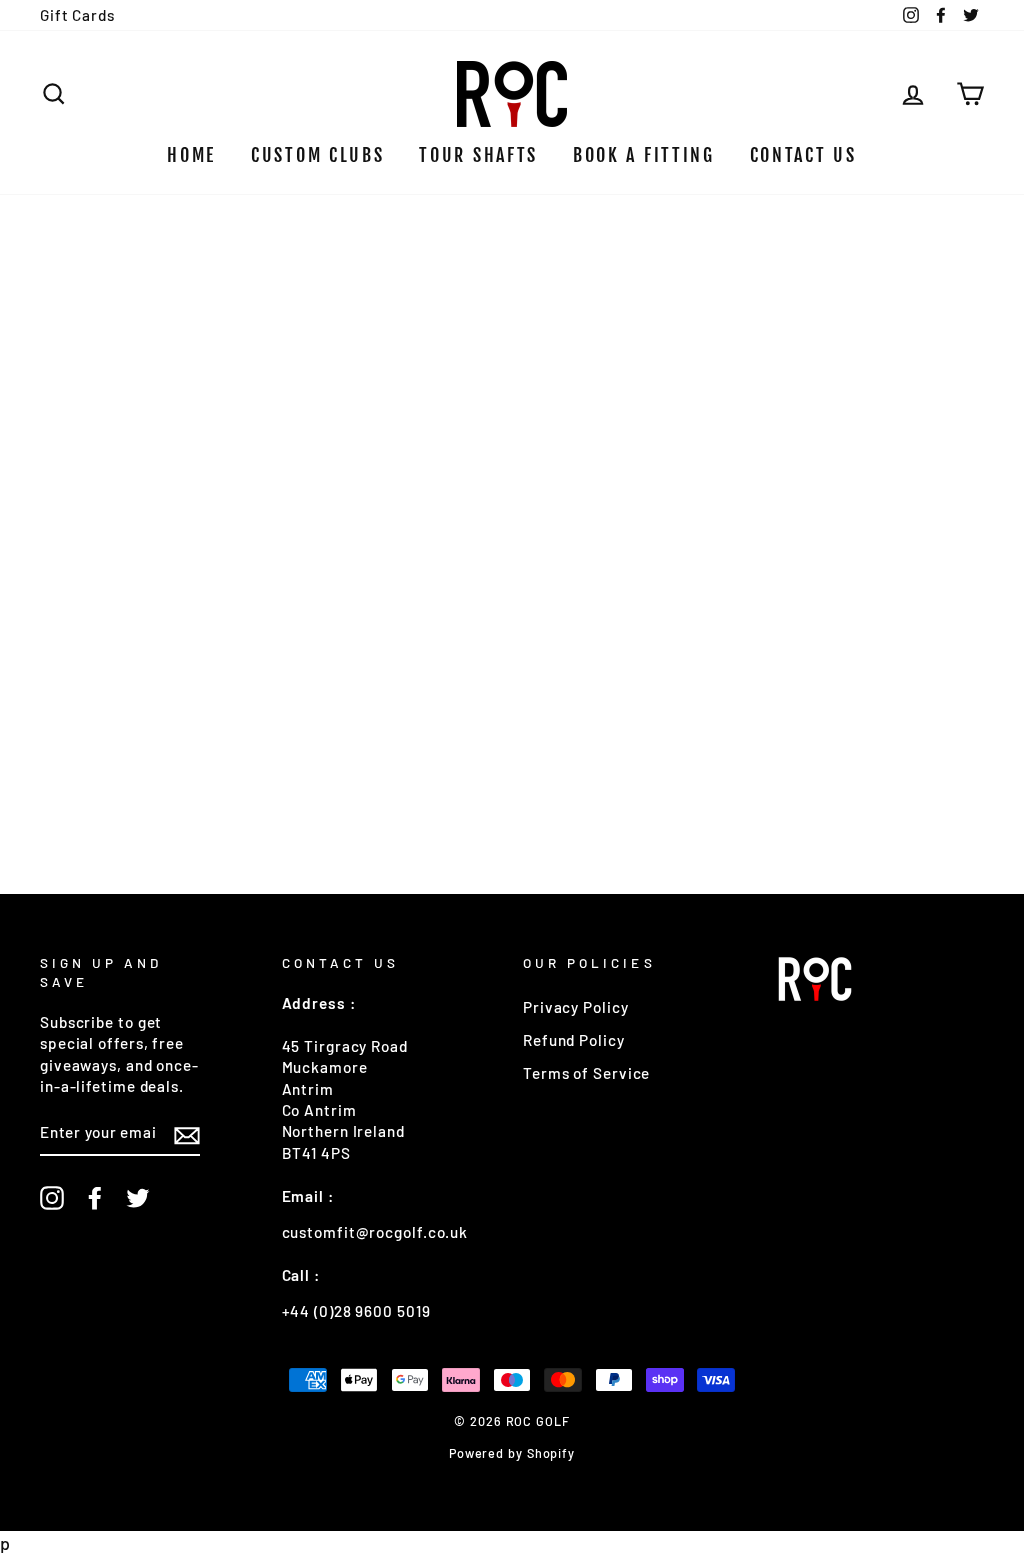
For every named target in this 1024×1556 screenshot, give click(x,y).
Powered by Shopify (512, 1453)
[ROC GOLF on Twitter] (138, 1198)
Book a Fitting (644, 155)
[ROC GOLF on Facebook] (95, 1198)
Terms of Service (586, 1073)
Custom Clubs (317, 155)
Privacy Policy (576, 1007)
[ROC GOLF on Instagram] (52, 1198)
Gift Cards (77, 15)
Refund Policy (574, 1040)
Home (191, 155)
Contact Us (803, 155)
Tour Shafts (478, 155)
